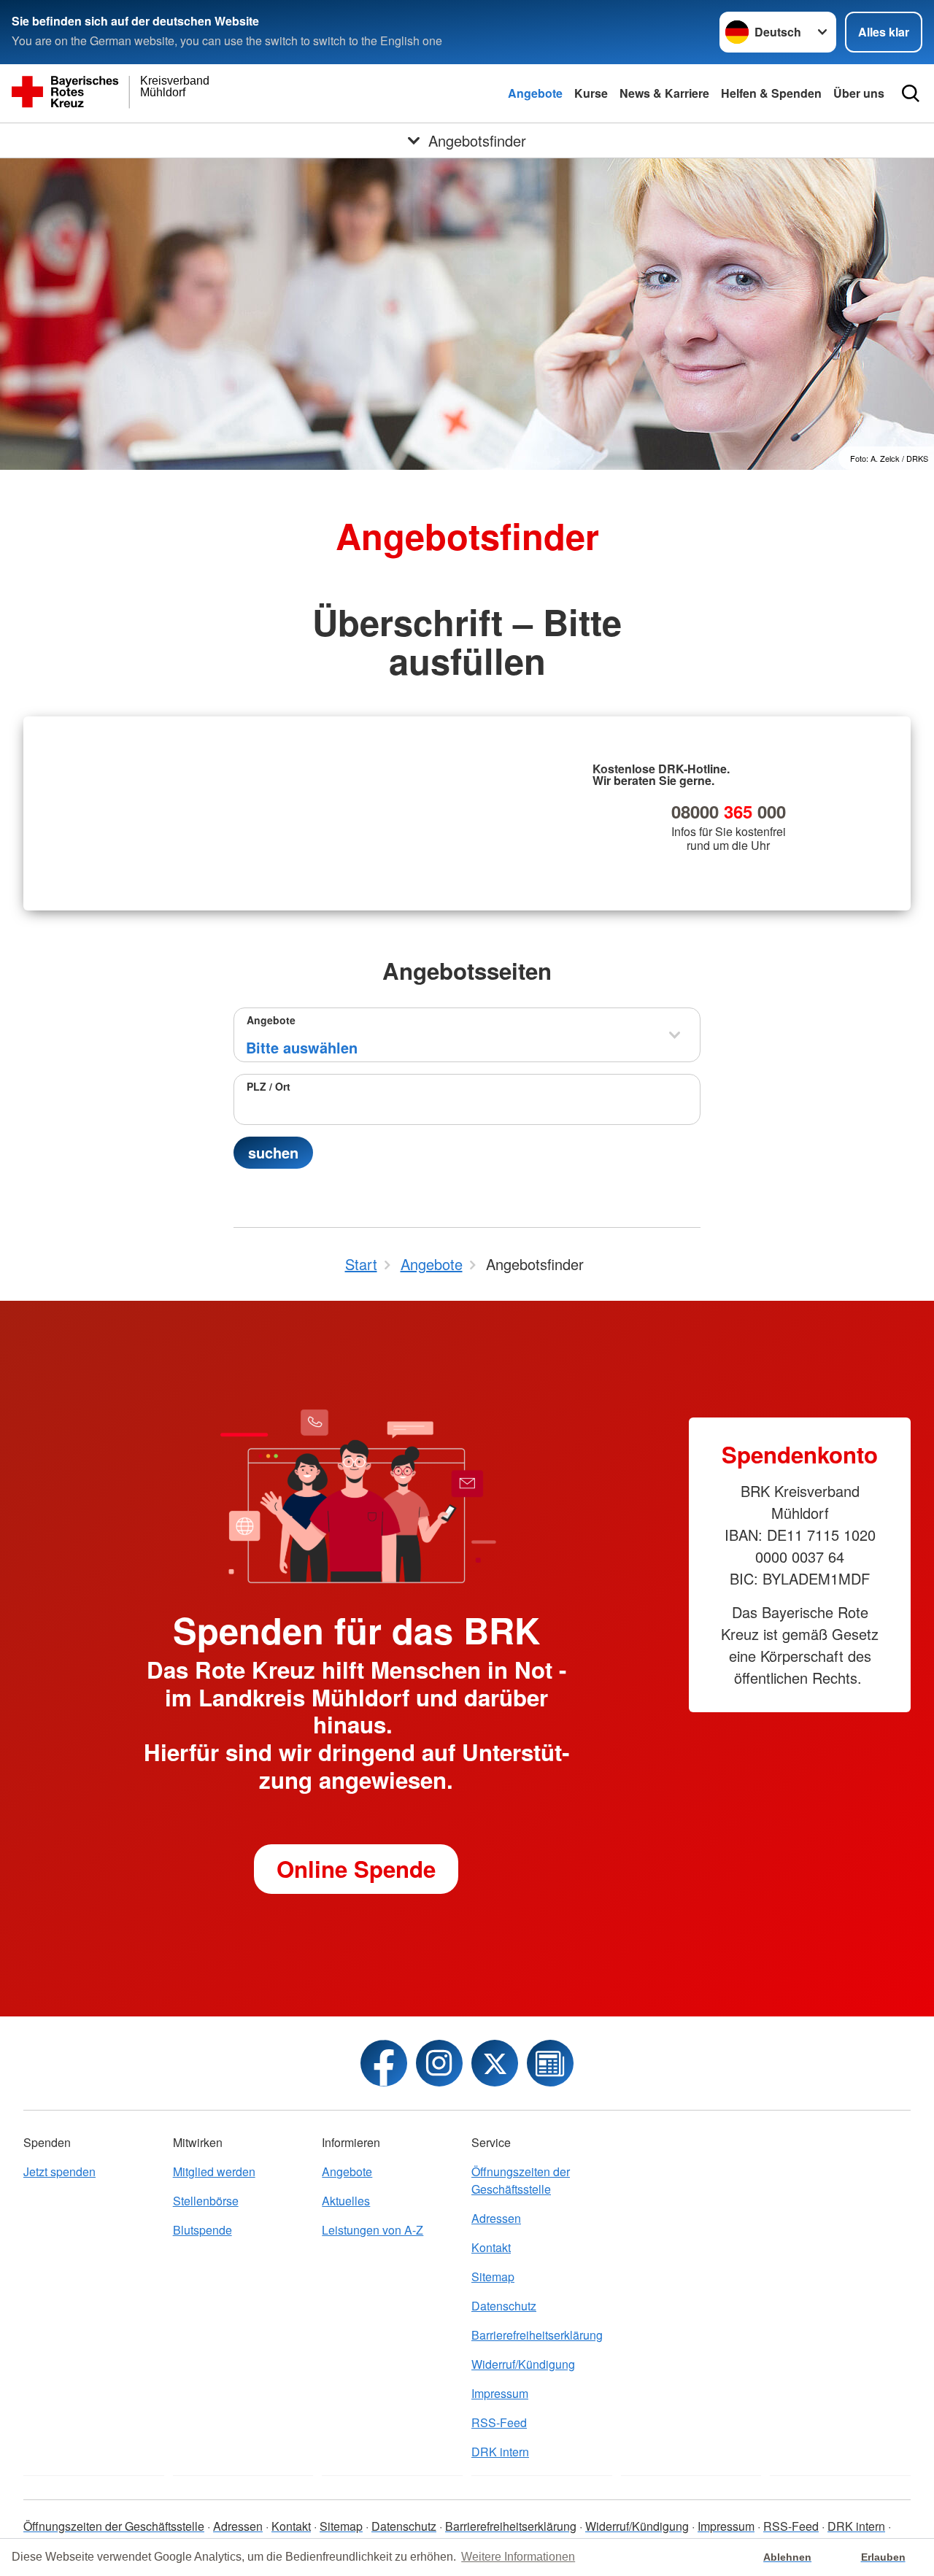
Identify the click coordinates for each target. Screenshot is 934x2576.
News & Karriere (664, 93)
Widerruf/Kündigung (523, 2364)
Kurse (591, 93)
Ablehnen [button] (787, 2557)
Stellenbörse (206, 2201)
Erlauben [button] (883, 2557)
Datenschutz (504, 2306)
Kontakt (491, 2247)
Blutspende (202, 2230)
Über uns (859, 93)
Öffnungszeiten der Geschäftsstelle (521, 2180)
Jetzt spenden (59, 2171)
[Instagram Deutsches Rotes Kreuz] (439, 2063)
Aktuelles (346, 2201)
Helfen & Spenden (771, 93)
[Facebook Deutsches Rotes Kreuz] (384, 2063)
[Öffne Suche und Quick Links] (911, 93)
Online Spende (356, 1869)
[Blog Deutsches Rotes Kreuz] (550, 2063)
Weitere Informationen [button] (518, 2557)
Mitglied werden (214, 2171)
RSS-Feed (499, 2422)
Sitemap (493, 2277)
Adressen (496, 2218)
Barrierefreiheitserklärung (537, 2335)
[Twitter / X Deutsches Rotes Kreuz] (495, 2063)
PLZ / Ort (269, 1086)
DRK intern (500, 2452)
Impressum (500, 2393)
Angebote (535, 93)
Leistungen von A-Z (373, 2230)
